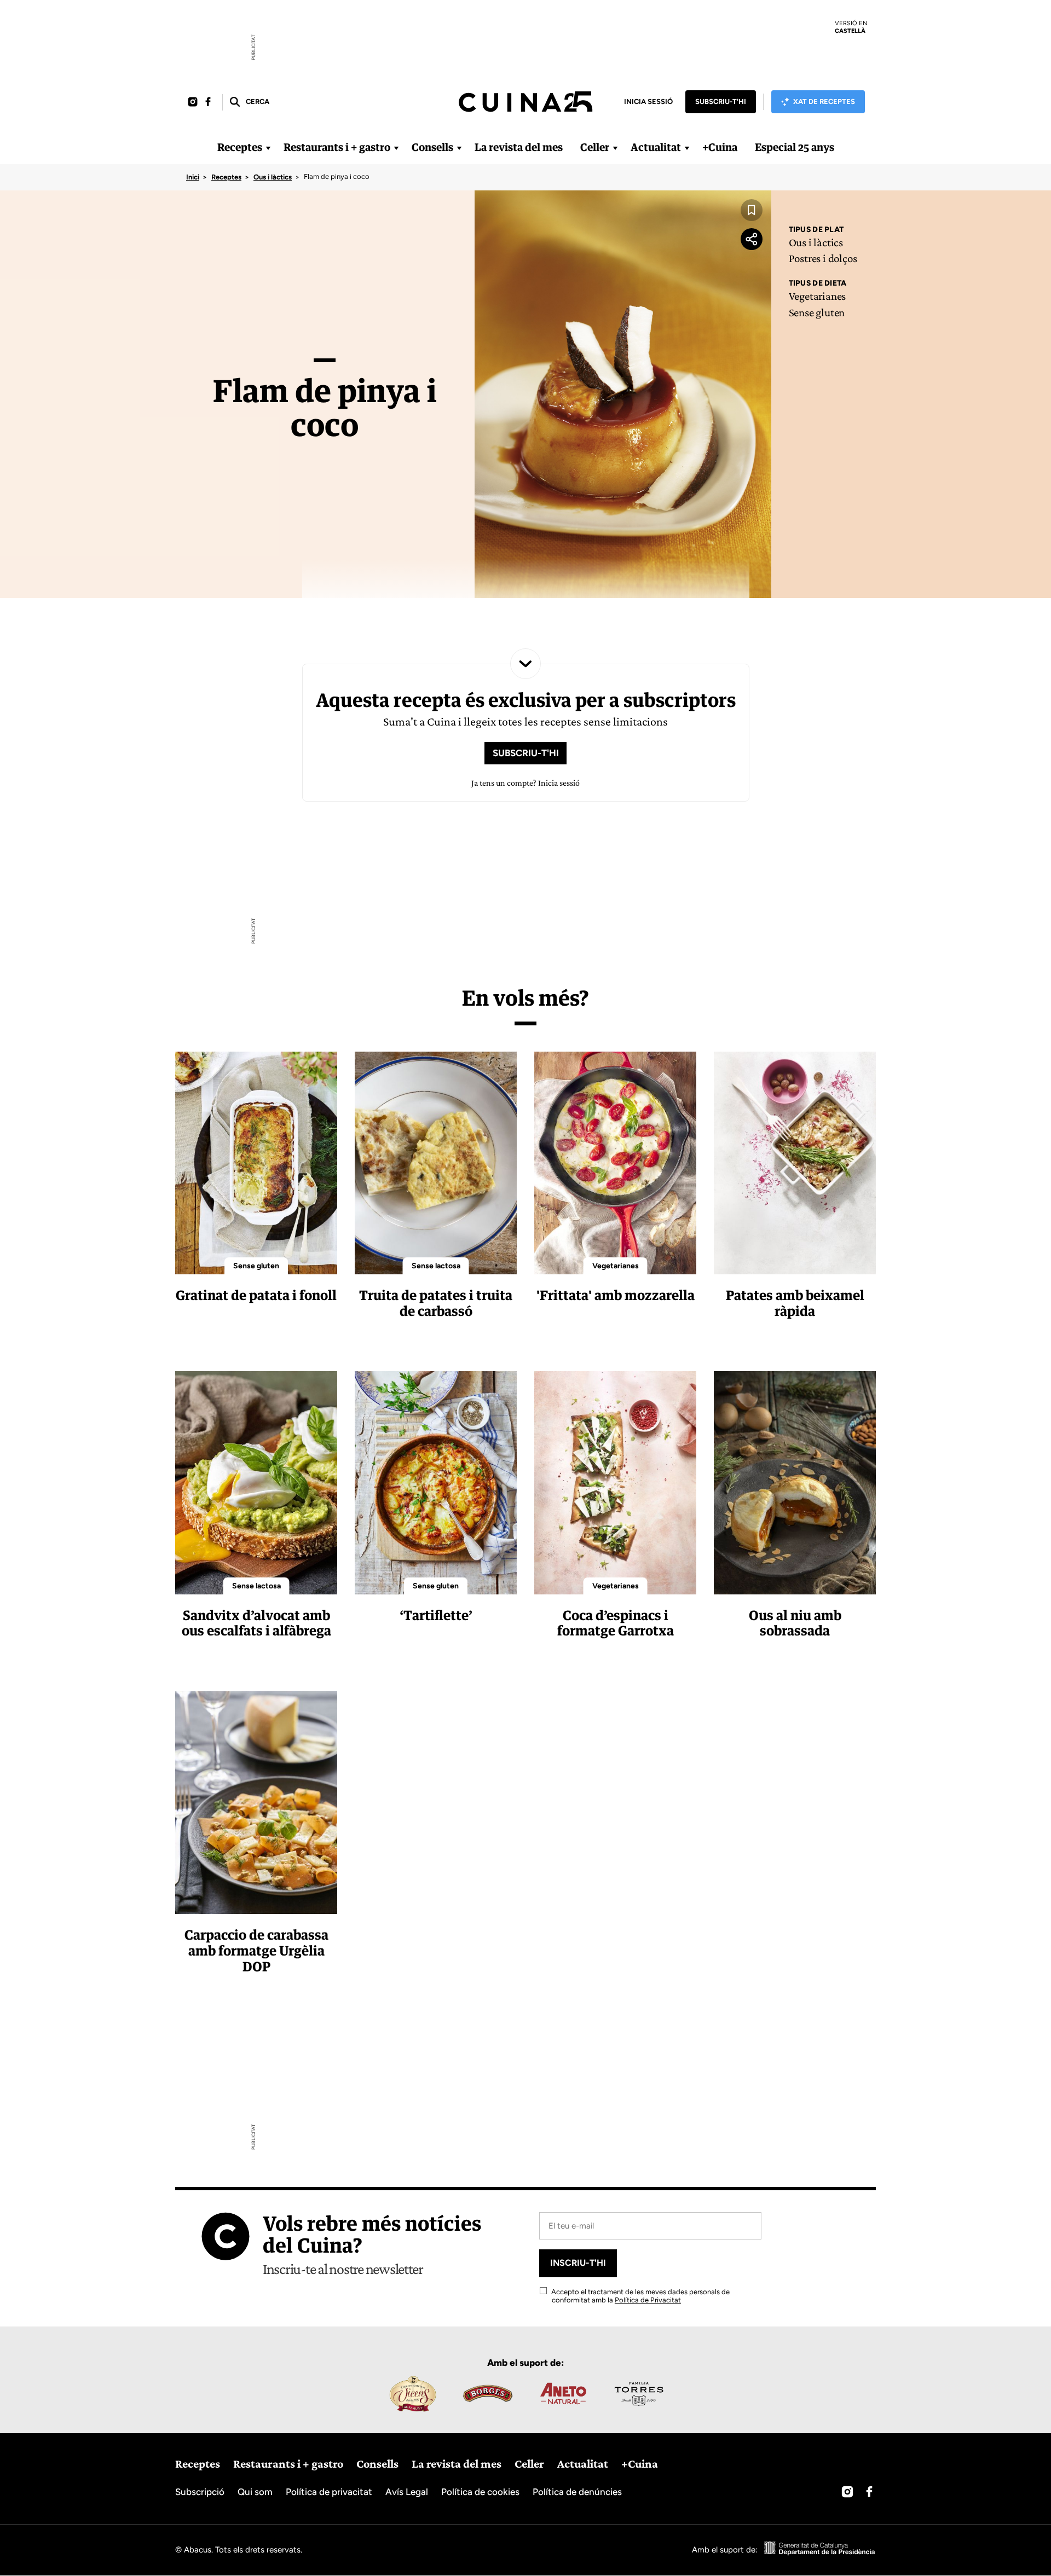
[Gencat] (820, 2550)
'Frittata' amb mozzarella (616, 1295)
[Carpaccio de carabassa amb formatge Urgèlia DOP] (256, 1803)
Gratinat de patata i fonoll (256, 1295)
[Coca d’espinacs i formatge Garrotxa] (615, 1483)
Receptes (240, 147)
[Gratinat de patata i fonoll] (256, 1163)
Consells (432, 147)
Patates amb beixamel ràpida (795, 1303)
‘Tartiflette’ (436, 1615)
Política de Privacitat (648, 2300)
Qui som (255, 2492)
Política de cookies (480, 2492)
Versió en (851, 27)
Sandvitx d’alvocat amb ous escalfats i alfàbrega (256, 1623)
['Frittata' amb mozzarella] (615, 1163)
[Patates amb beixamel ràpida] (795, 1163)
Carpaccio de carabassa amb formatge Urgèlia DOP (256, 1950)
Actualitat (656, 147)
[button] (249, 102)
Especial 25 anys (795, 147)
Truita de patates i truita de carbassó (436, 1303)
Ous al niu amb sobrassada (795, 1623)
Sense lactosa (436, 1266)
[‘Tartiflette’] (436, 1483)
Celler (595, 147)
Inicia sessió (648, 101)
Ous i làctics (273, 177)
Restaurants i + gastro (337, 147)
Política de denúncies (577, 2492)
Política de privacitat (329, 2492)
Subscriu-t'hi (721, 101)
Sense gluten (817, 312)
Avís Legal (407, 2492)
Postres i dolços (823, 258)
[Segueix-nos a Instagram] (192, 102)
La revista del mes (519, 147)
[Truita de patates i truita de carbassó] (436, 1163)
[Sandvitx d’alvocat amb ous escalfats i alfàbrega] (256, 1483)
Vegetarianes (817, 296)
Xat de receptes (824, 101)
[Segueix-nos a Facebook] (208, 102)
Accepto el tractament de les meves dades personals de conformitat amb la (640, 2296)
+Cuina (720, 147)
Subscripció (200, 2492)
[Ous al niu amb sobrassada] (795, 1483)
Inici (193, 177)
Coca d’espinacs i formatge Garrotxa (616, 1623)
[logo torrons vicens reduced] (412, 2394)
